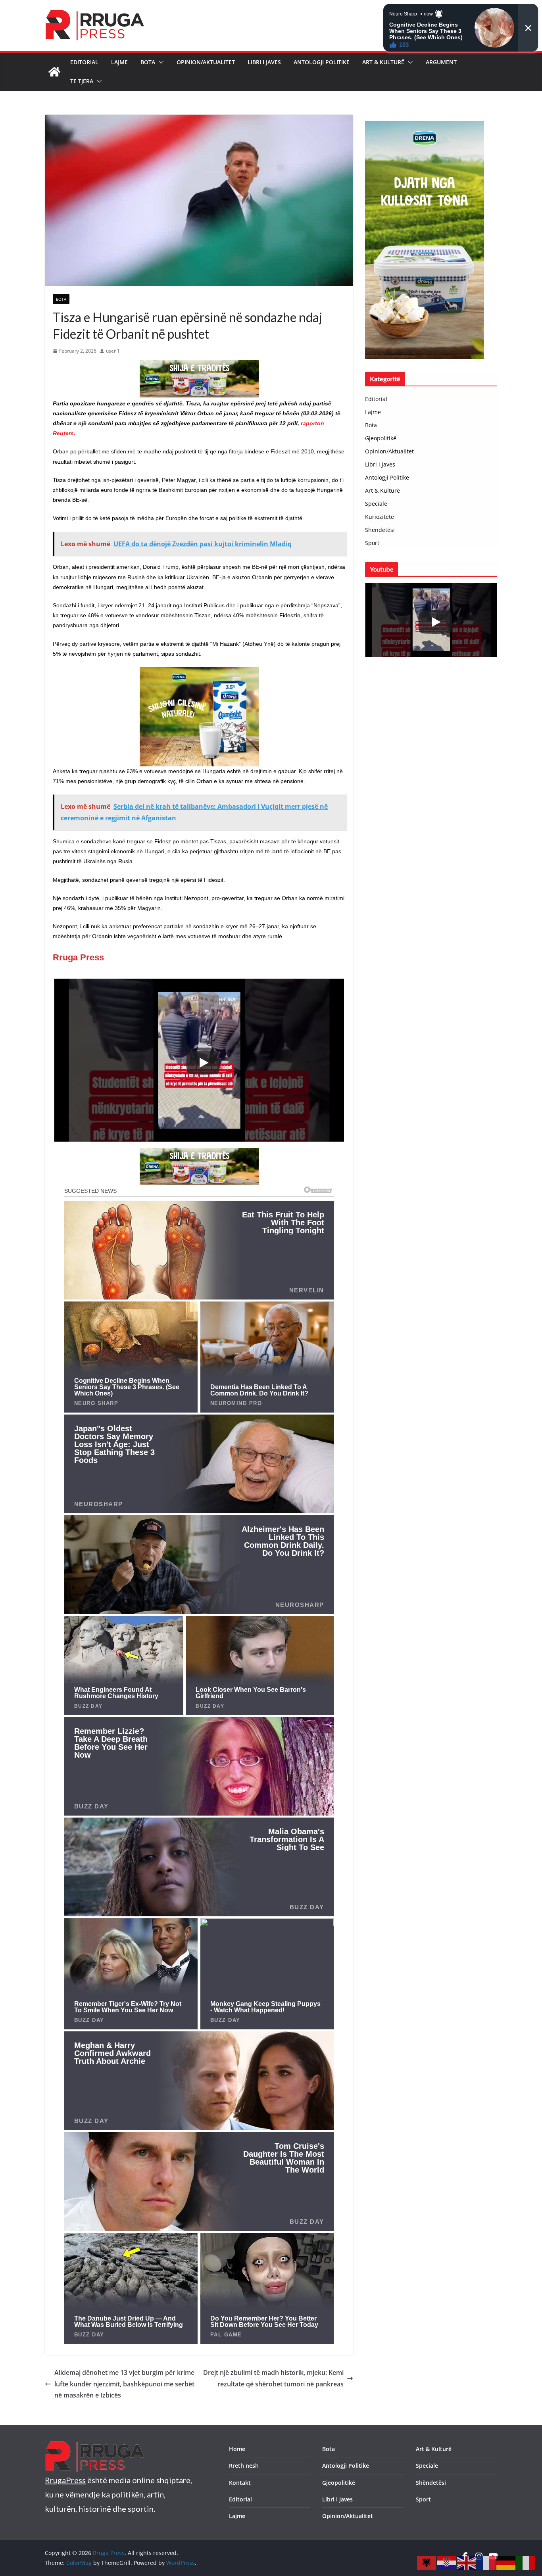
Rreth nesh (244, 2466)
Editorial (84, 62)
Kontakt (240, 2483)
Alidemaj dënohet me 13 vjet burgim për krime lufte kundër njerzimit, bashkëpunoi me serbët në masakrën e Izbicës (124, 2384)
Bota (148, 62)
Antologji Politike (322, 62)
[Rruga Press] (54, 72)
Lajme (119, 62)
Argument (441, 62)
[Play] (203, 1063)
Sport (372, 543)
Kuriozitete (380, 517)
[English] (467, 2562)
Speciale (376, 504)
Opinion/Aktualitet (206, 62)
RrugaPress (65, 2480)
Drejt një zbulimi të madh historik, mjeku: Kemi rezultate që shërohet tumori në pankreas (273, 2378)
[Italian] (526, 2562)
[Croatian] (447, 2562)
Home (237, 2449)
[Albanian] (427, 2562)
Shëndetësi (380, 530)
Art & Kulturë (383, 62)
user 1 (113, 351)
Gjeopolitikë (381, 438)
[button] (160, 62)
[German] (506, 2562)
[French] (486, 2562)
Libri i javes (264, 62)
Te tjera (82, 81)
